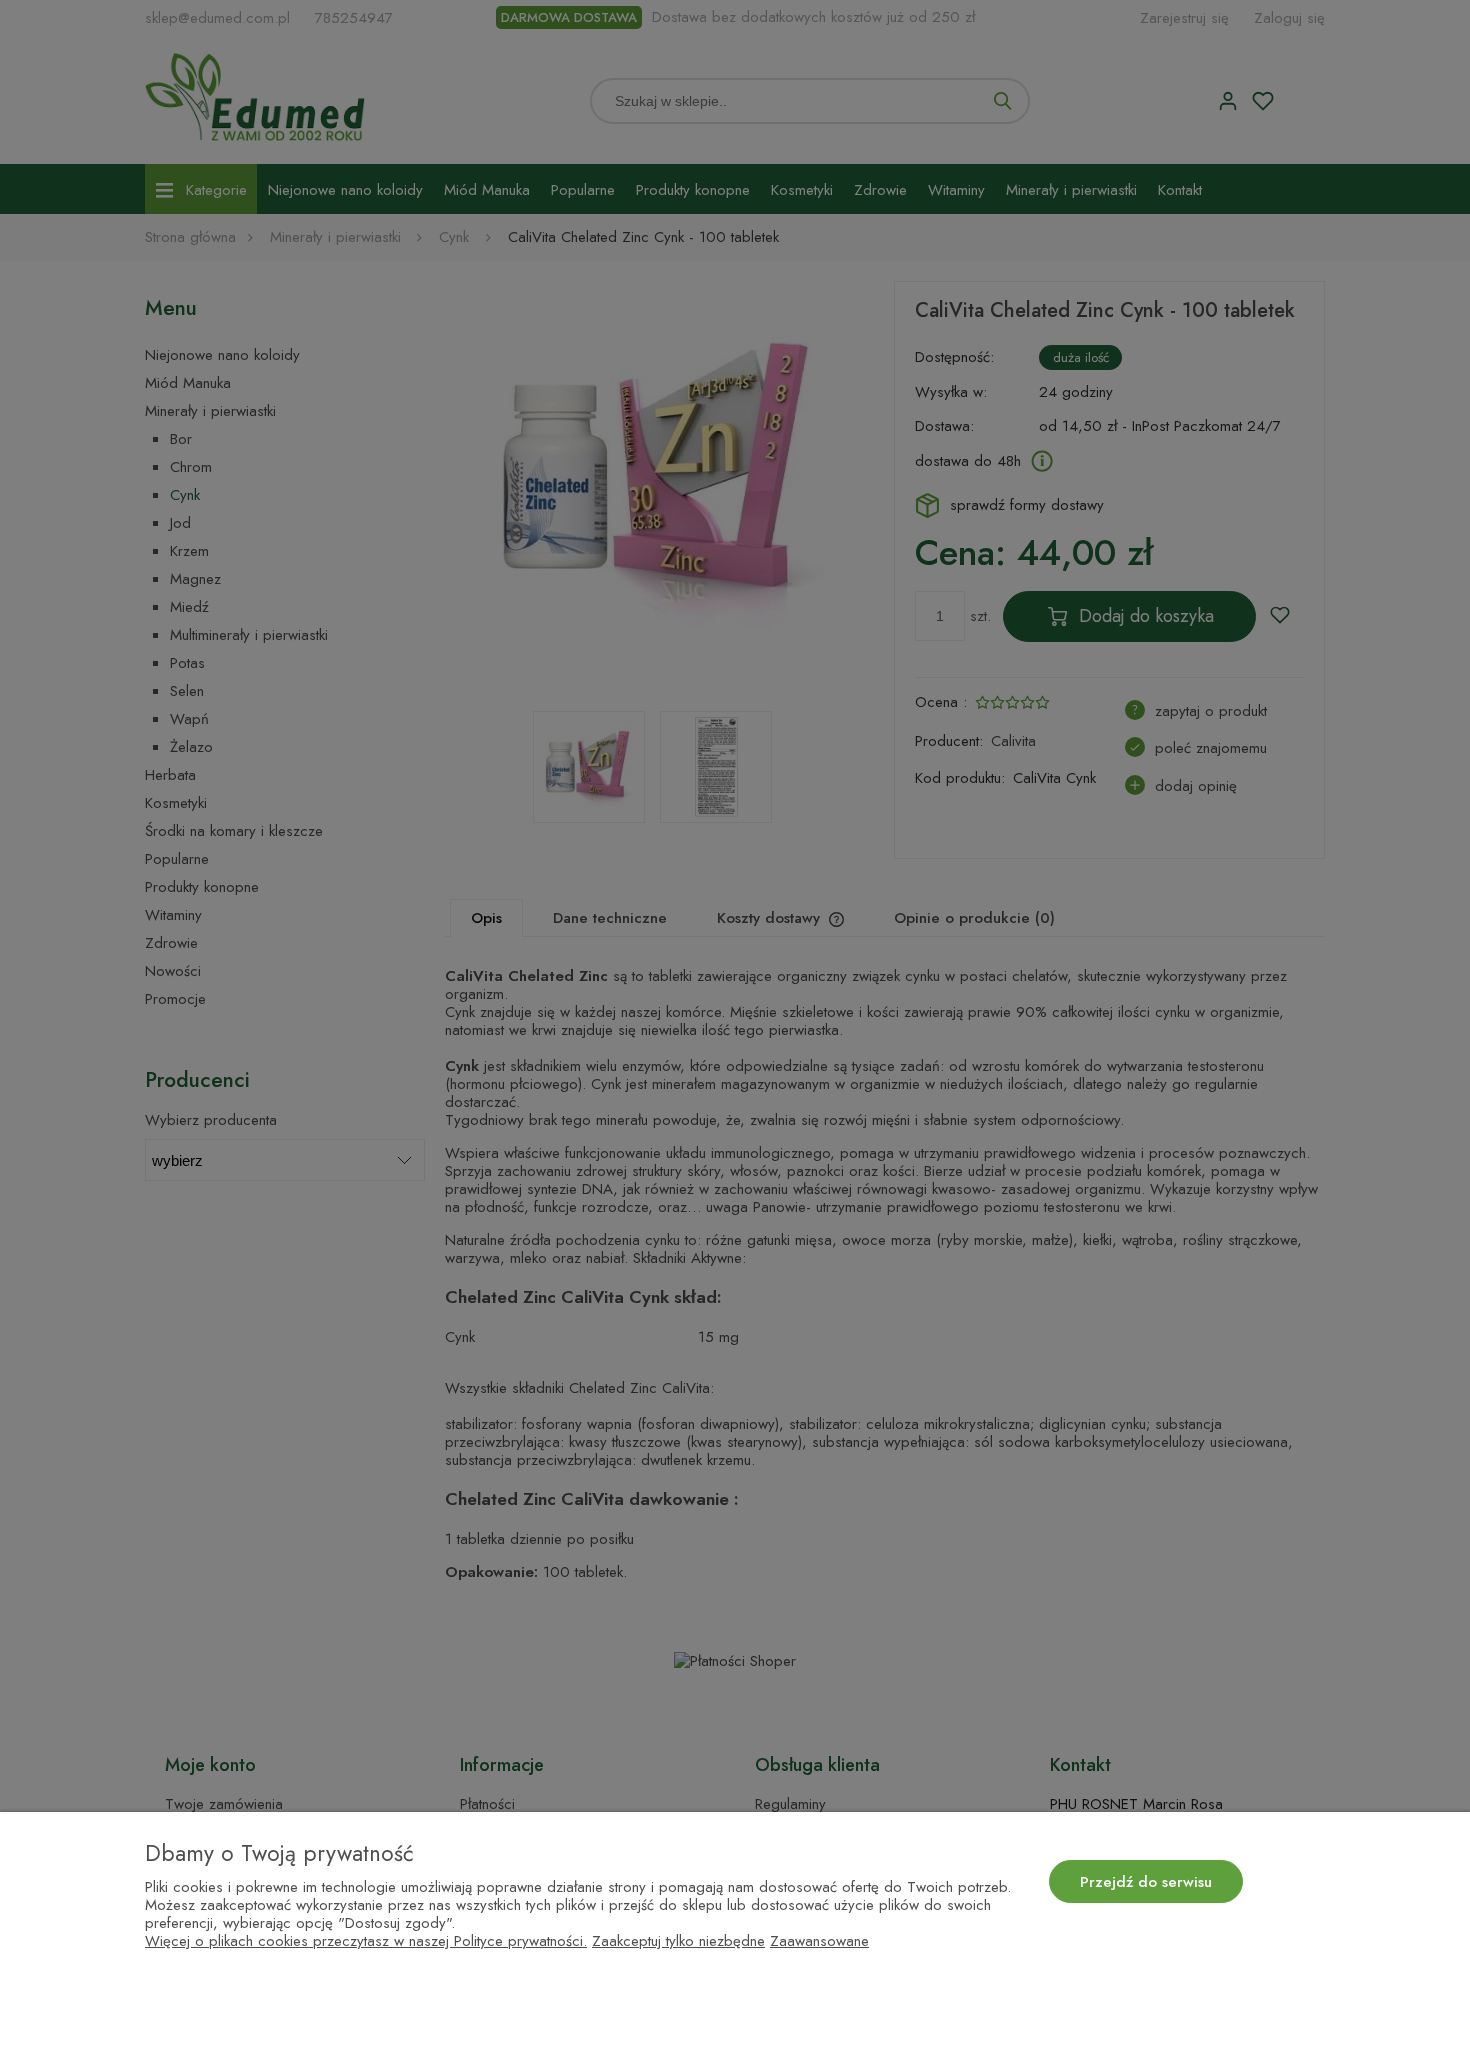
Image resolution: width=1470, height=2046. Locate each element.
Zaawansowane (819, 1941)
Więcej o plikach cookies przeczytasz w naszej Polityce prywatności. (366, 1941)
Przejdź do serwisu (1146, 1882)
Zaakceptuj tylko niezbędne (678, 1941)
